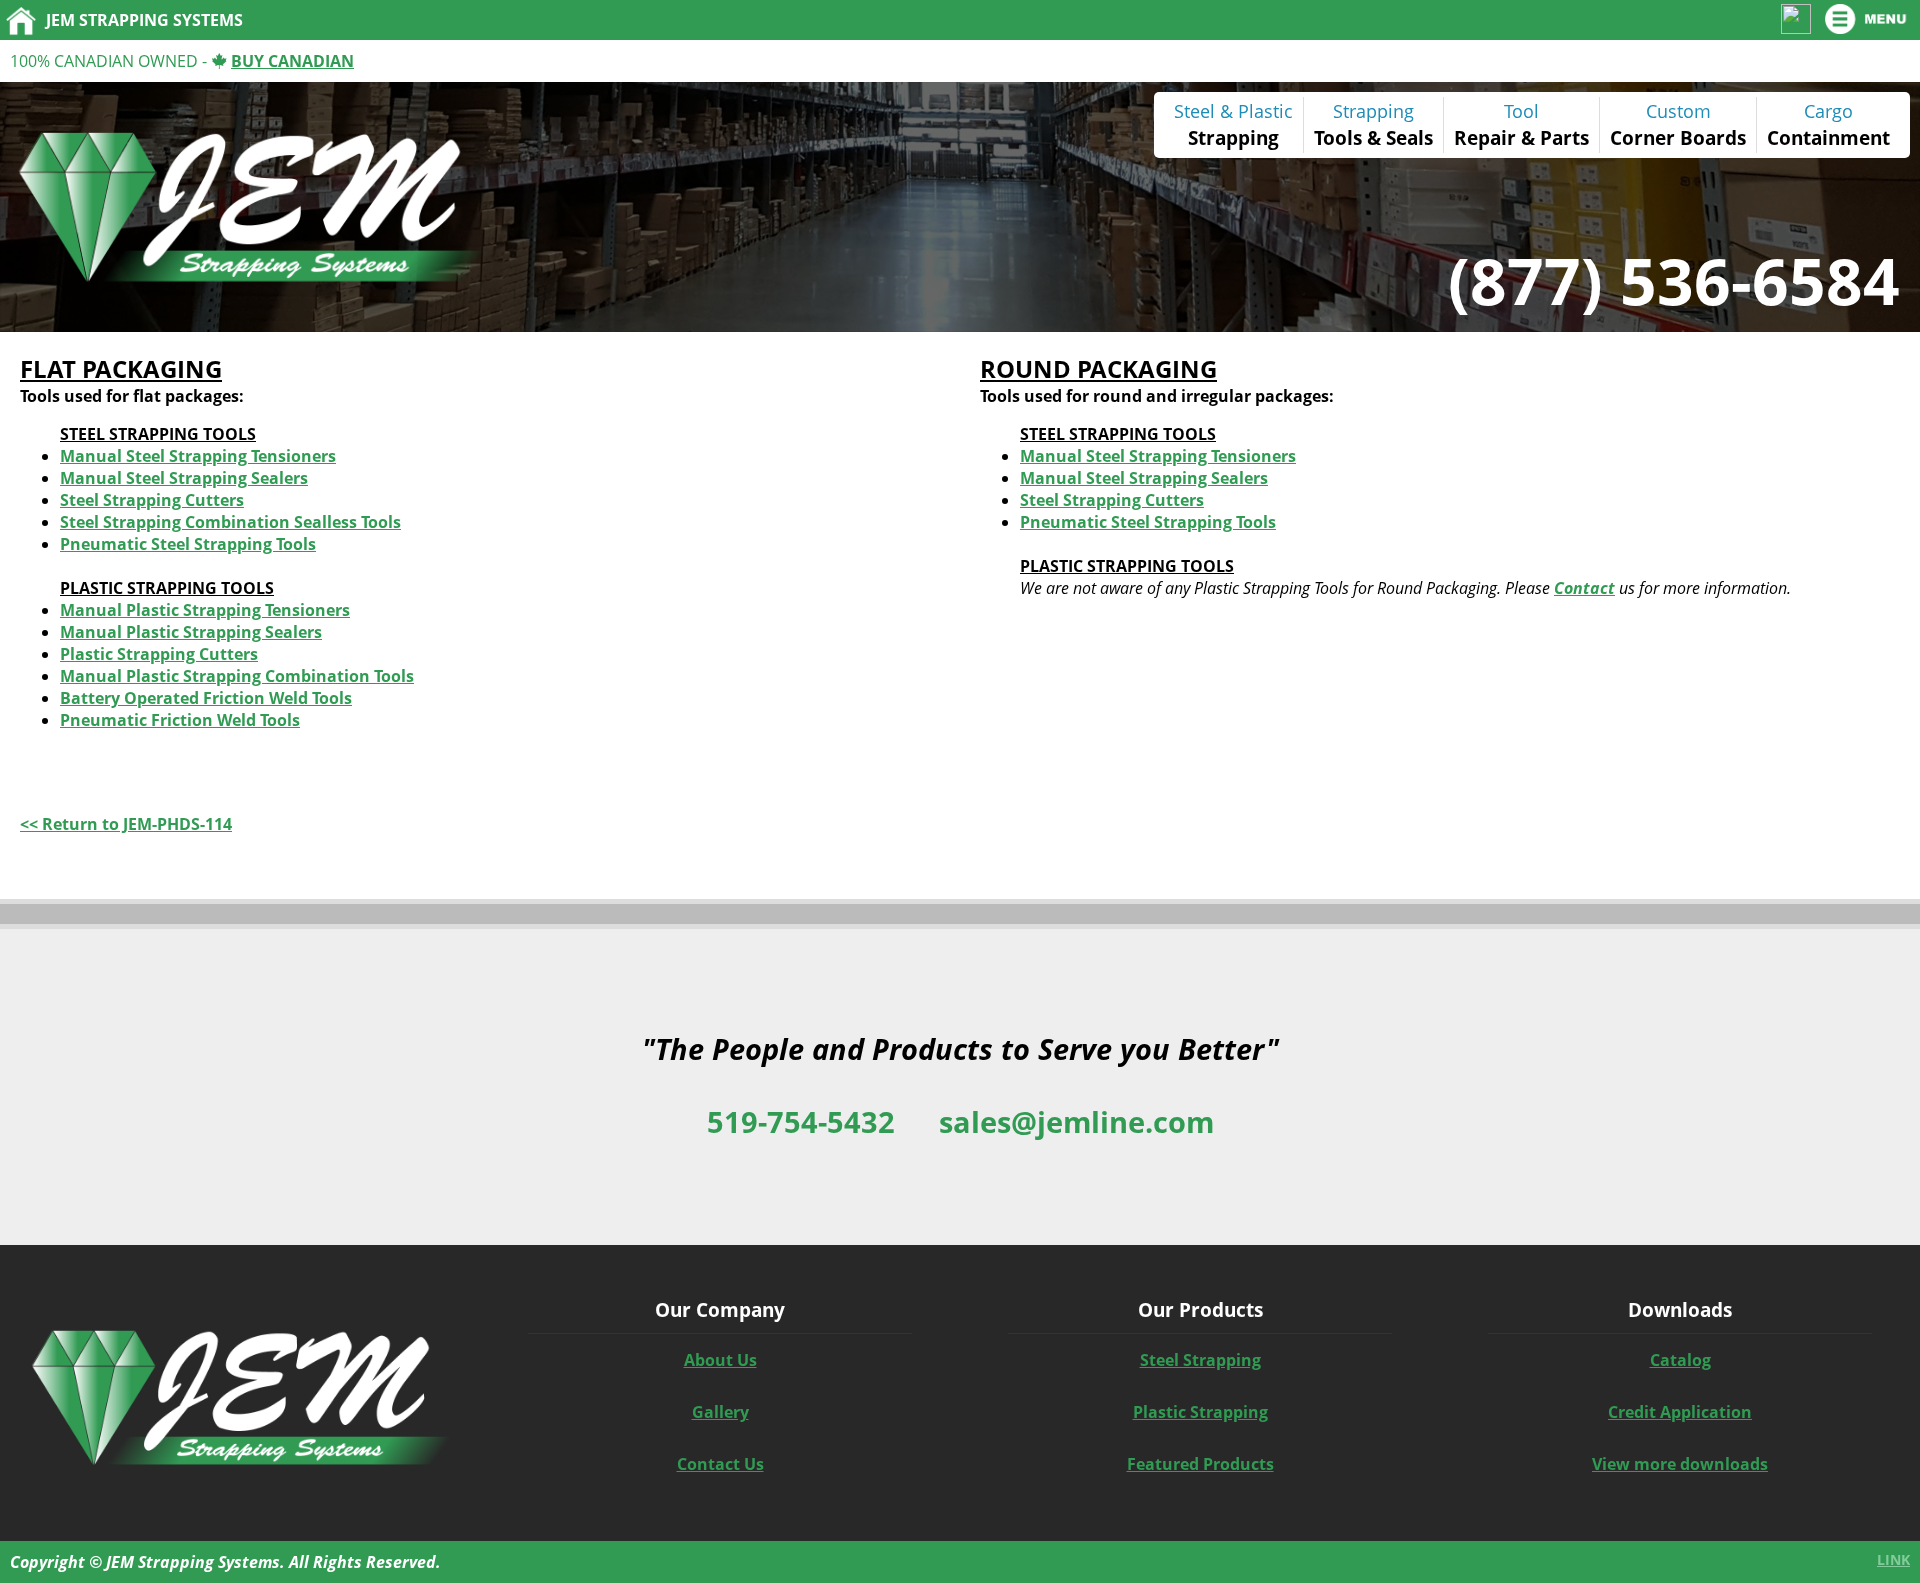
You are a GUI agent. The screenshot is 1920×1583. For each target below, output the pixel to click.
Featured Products (1200, 1464)
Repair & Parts (1521, 137)
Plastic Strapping (1200, 1412)
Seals (1409, 137)
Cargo (1828, 111)
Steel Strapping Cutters (152, 500)
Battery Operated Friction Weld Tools (206, 698)
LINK (1893, 1559)
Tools (1338, 137)
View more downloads (1680, 1464)
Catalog (1680, 1360)
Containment (1828, 137)
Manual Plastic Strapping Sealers (191, 632)
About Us (720, 1360)
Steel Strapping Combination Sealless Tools (230, 522)
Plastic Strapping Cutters (159, 654)
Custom (1678, 111)
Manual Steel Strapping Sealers (184, 478)
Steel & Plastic (1233, 111)
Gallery (720, 1412)
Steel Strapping (1200, 1360)
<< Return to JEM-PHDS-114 (126, 824)
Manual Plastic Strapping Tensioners (205, 610)
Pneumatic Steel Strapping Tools (188, 544)
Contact (1584, 588)
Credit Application (1680, 1412)
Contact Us (720, 1464)
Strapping (1233, 137)
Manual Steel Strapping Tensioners (198, 456)
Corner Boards (1678, 137)
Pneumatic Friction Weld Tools (180, 720)
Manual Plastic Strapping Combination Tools (237, 676)
